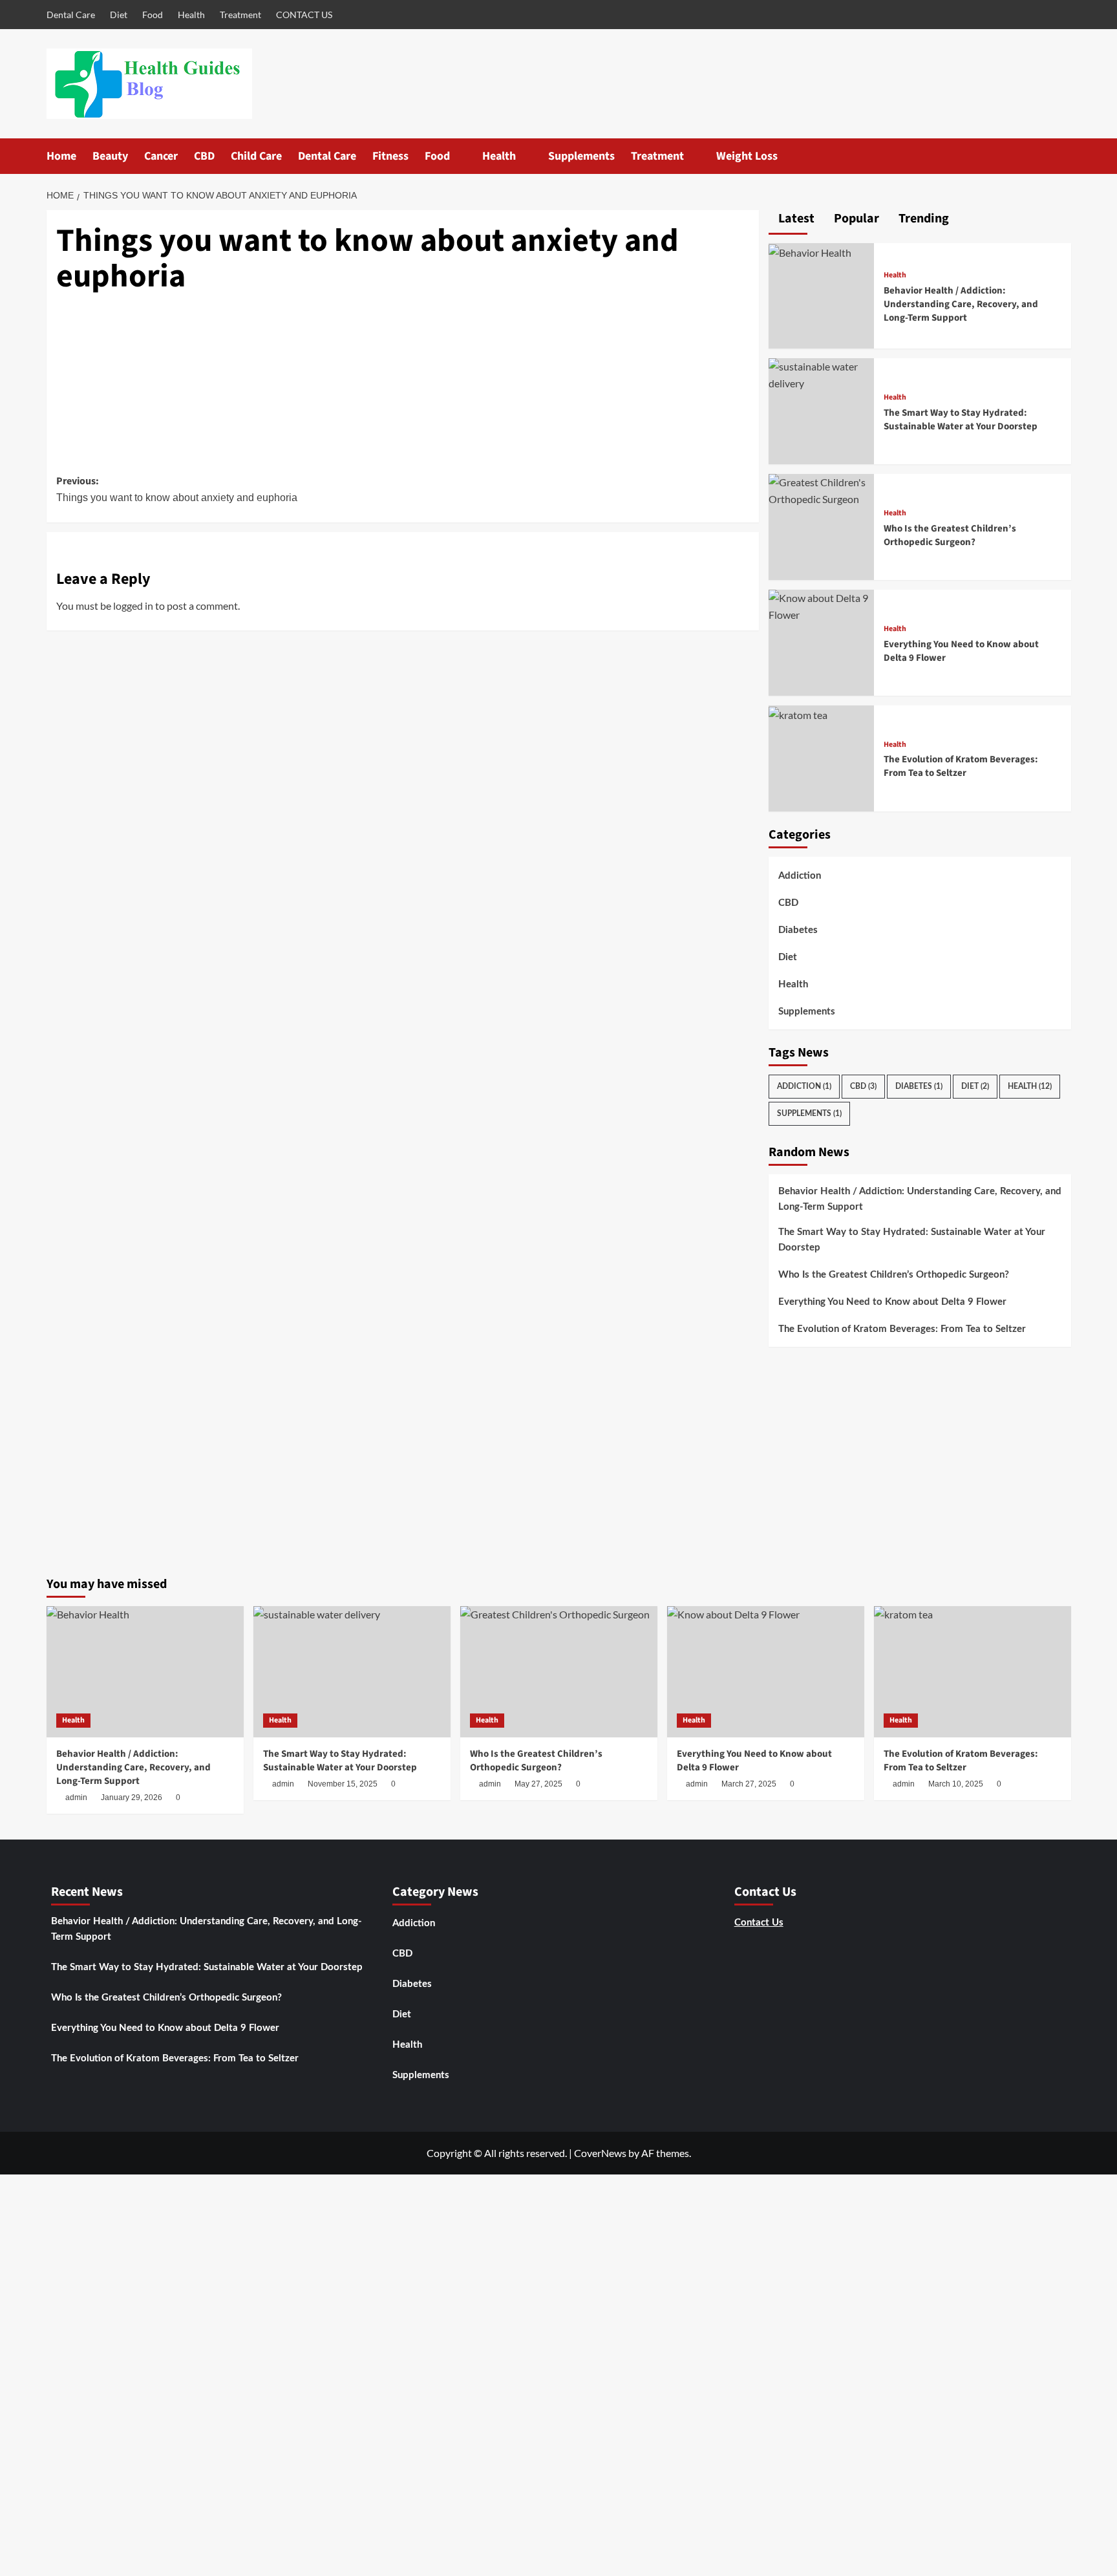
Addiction (800, 876)
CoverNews (600, 2153)
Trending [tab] (922, 219)
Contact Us (759, 1923)
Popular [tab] (855, 219)
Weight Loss (747, 156)
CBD (204, 156)
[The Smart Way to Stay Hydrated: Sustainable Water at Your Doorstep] (822, 373)
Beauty (110, 156)
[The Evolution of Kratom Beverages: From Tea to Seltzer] (798, 714)
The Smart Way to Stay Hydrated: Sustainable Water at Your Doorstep (961, 420)
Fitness (390, 156)
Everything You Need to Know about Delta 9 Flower (892, 1302)
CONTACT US (304, 15)
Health (191, 15)
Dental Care (71, 15)
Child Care (256, 156)
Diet (119, 15)
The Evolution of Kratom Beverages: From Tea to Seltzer (961, 766)
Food (153, 15)
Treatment (240, 15)
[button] (1063, 156)
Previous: (177, 489)
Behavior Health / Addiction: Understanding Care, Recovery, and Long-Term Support (961, 304)
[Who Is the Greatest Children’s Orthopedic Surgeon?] (822, 489)
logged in (133, 606)
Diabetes (798, 930)
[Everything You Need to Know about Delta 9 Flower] (822, 605)
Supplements (581, 156)
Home (61, 156)
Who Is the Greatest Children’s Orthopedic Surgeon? (950, 535)
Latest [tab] (795, 219)
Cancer (161, 156)
